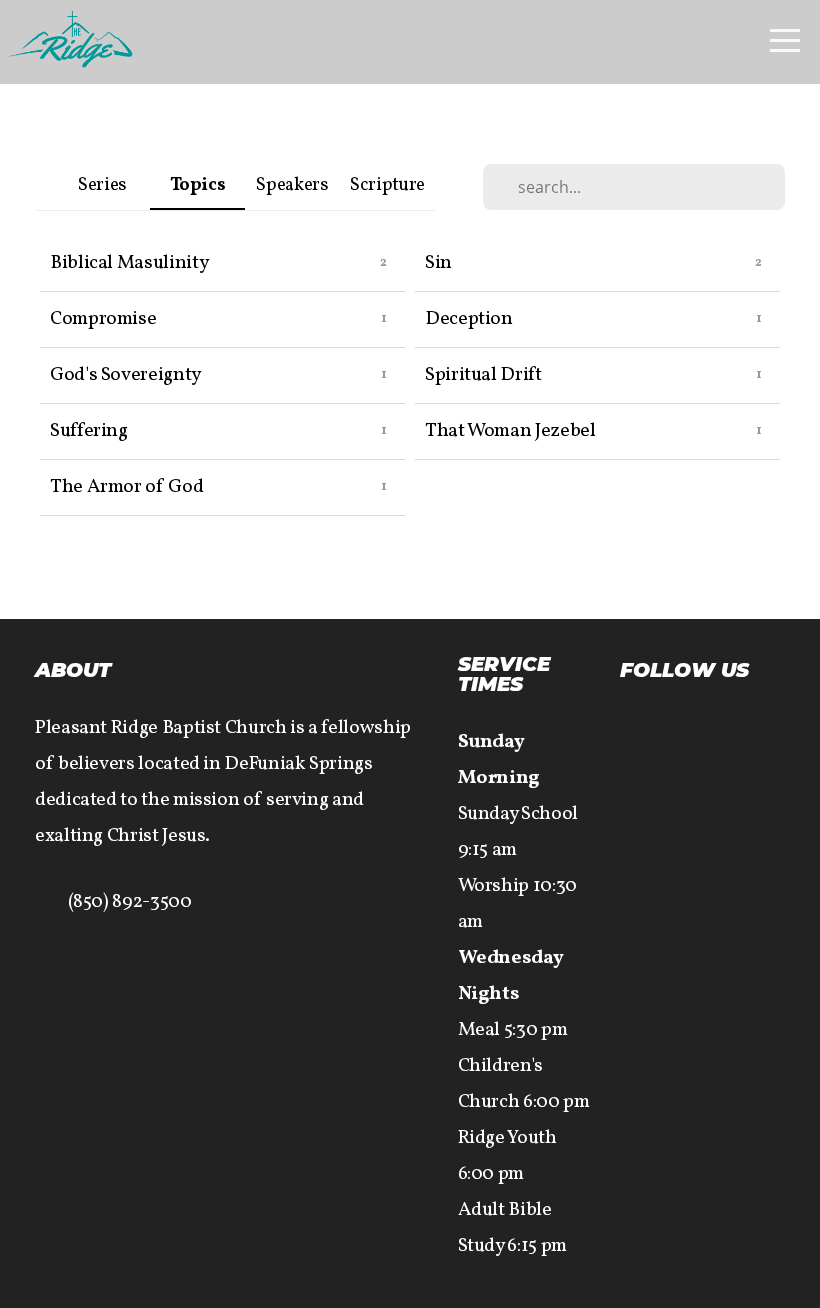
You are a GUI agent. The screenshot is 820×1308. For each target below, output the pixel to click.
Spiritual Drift (483, 375)
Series (102, 185)
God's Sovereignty (125, 375)
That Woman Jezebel (510, 431)
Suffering (89, 431)
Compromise (103, 319)
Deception (469, 319)
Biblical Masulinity (129, 263)
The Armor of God (126, 487)
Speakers (292, 185)
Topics (198, 185)
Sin (438, 263)
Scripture (387, 185)
